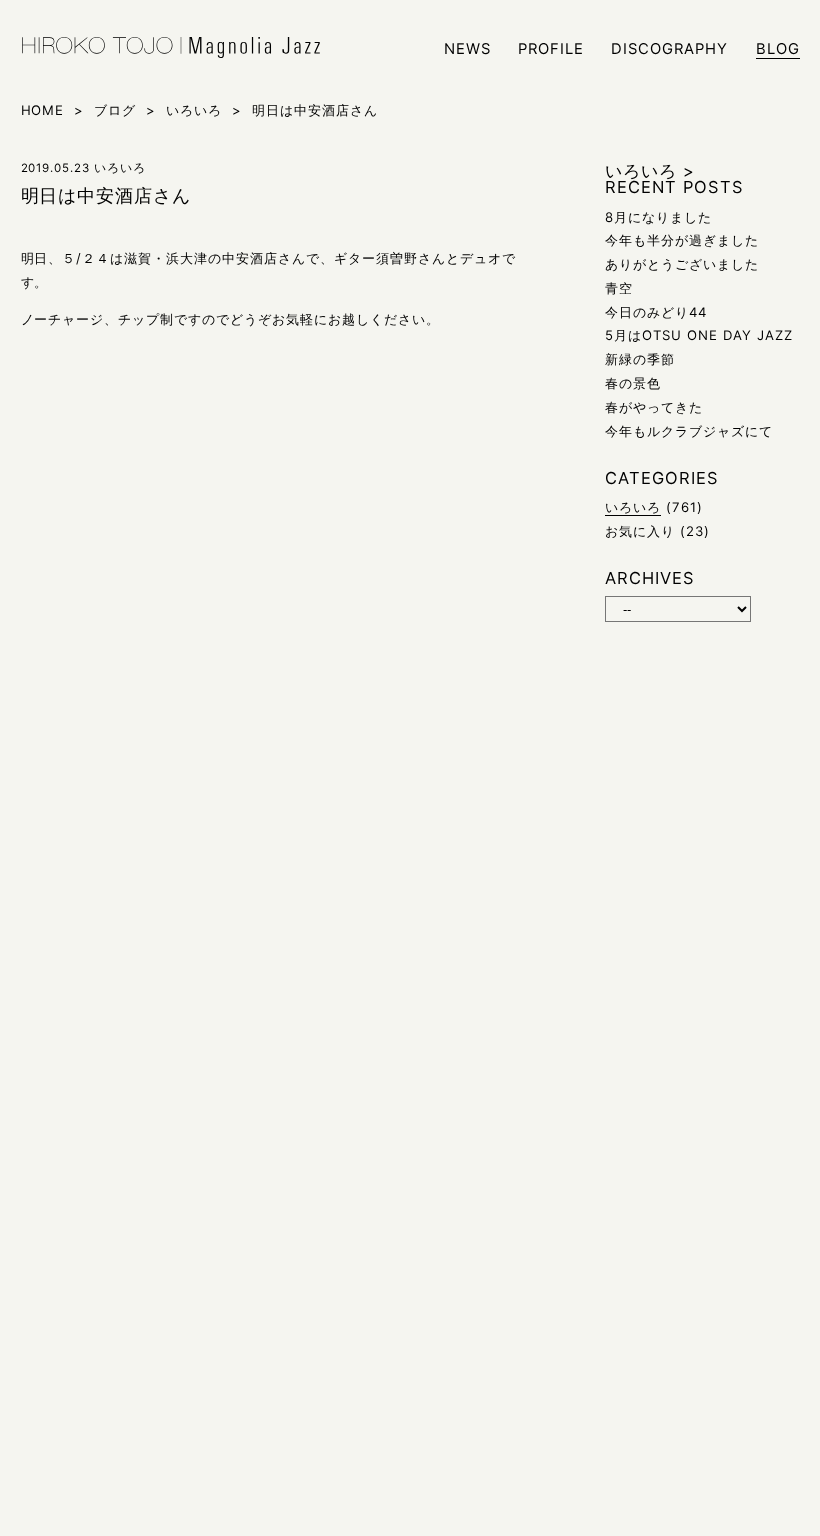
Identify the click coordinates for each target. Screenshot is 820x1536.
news (467, 49)
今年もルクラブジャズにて (689, 431)
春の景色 (633, 383)
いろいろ (633, 507)
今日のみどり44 (656, 312)
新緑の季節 (640, 359)
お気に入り (640, 531)
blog (778, 49)
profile (551, 49)
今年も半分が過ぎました (682, 240)
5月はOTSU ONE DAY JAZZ (699, 335)
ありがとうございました (682, 264)
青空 (619, 288)
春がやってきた (654, 407)
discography (669, 49)
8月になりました (658, 217)
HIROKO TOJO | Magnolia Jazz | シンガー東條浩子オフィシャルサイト (171, 48)
